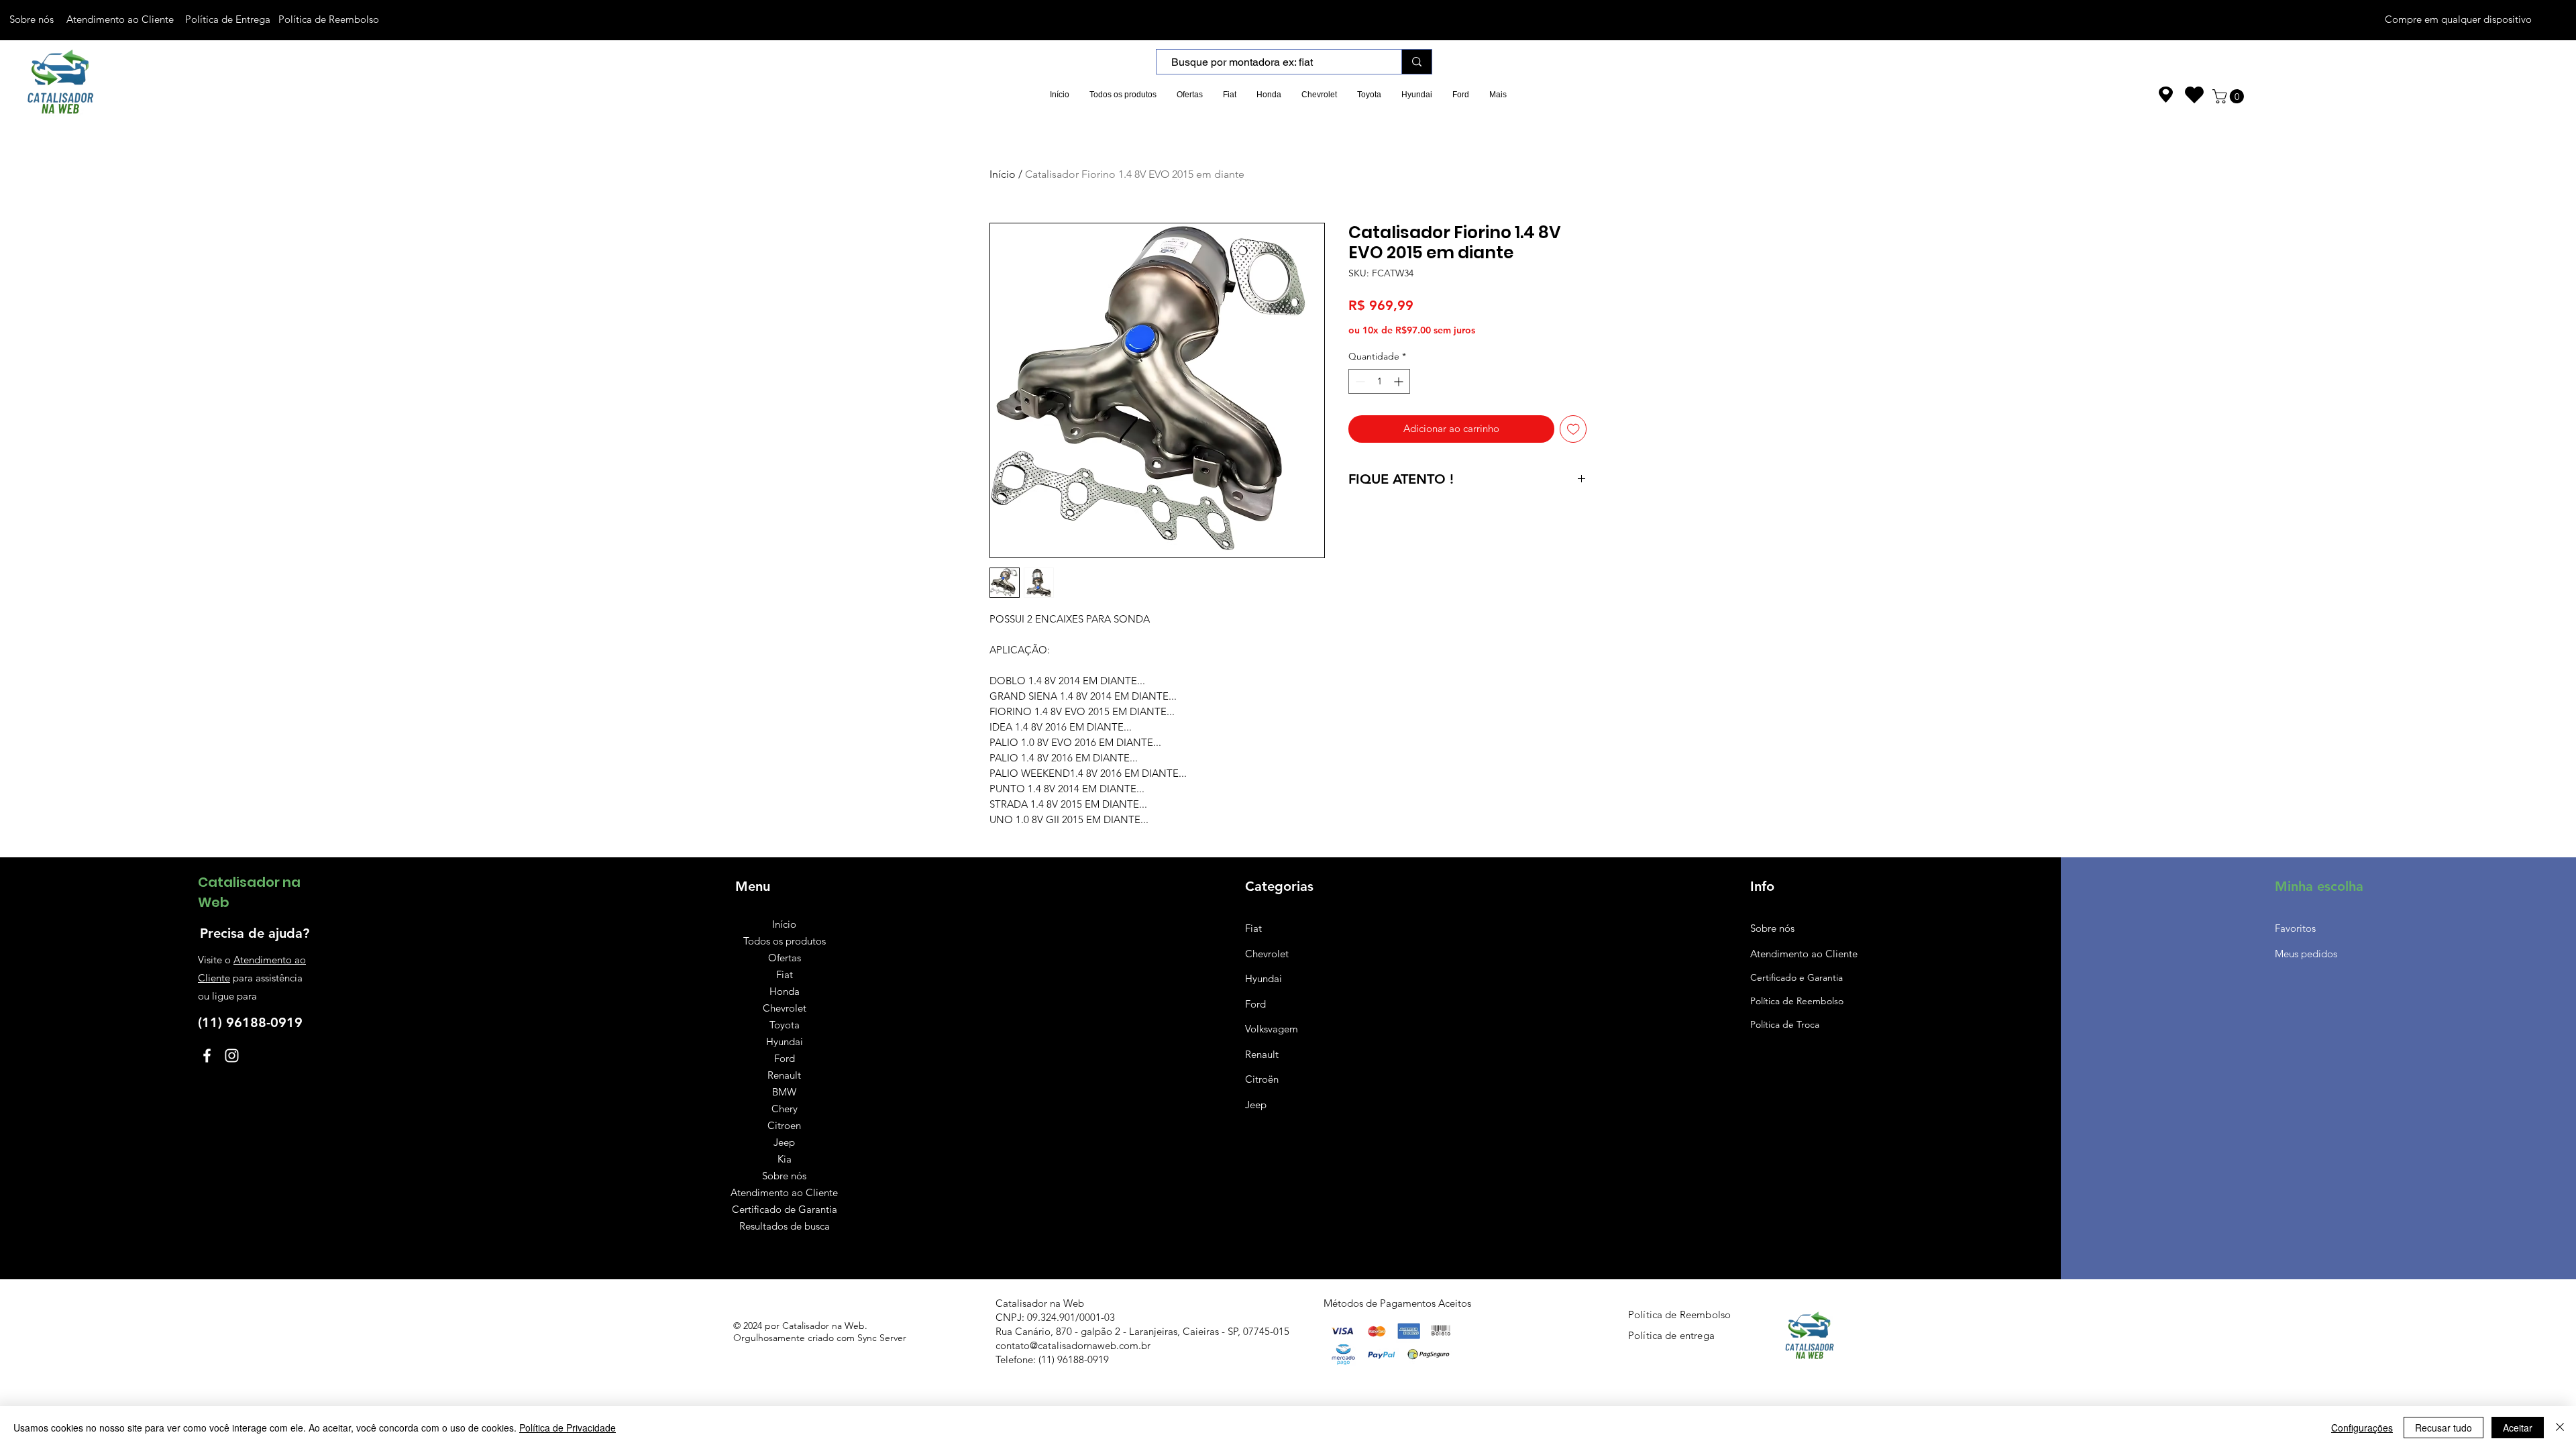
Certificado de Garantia (785, 1209)
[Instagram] (232, 1056)
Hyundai (785, 1041)
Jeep (784, 1142)
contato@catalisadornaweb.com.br (1073, 1345)
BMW (784, 1092)
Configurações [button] (2362, 1428)
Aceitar (2518, 1428)
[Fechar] (2560, 1428)
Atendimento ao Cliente (784, 1192)
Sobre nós (784, 1176)
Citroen (784, 1125)
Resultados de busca (785, 1226)
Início (1003, 174)
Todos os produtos (785, 941)
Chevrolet (785, 1008)
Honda (785, 991)
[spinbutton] (1379, 381)
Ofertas (785, 958)
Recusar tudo (2444, 1428)
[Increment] (1400, 381)
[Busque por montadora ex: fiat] (1416, 62)
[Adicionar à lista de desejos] (1573, 429)
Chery (785, 1109)
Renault (784, 1075)
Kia (785, 1159)
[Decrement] (1359, 381)
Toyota (785, 1025)
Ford (785, 1058)
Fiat (785, 974)
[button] (2230, 96)
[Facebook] (207, 1056)
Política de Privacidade (568, 1428)
